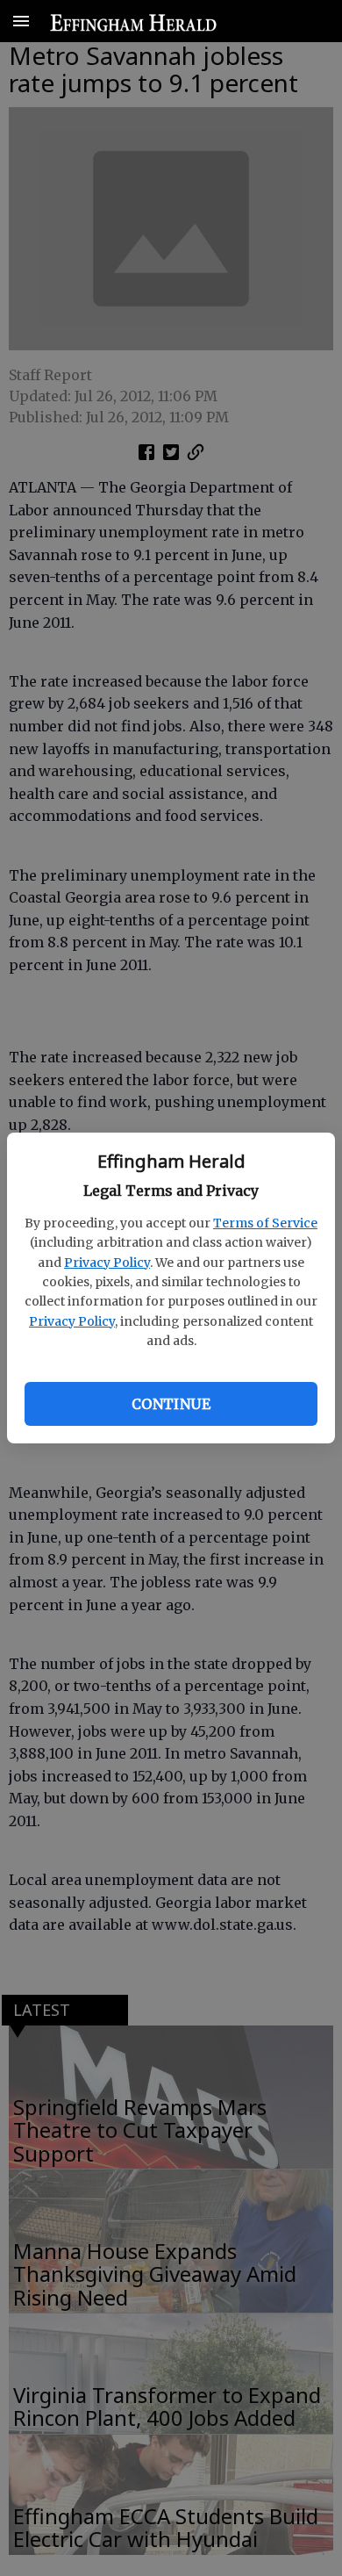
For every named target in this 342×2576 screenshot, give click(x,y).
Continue (171, 1404)
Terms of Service (265, 1223)
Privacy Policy (107, 1263)
